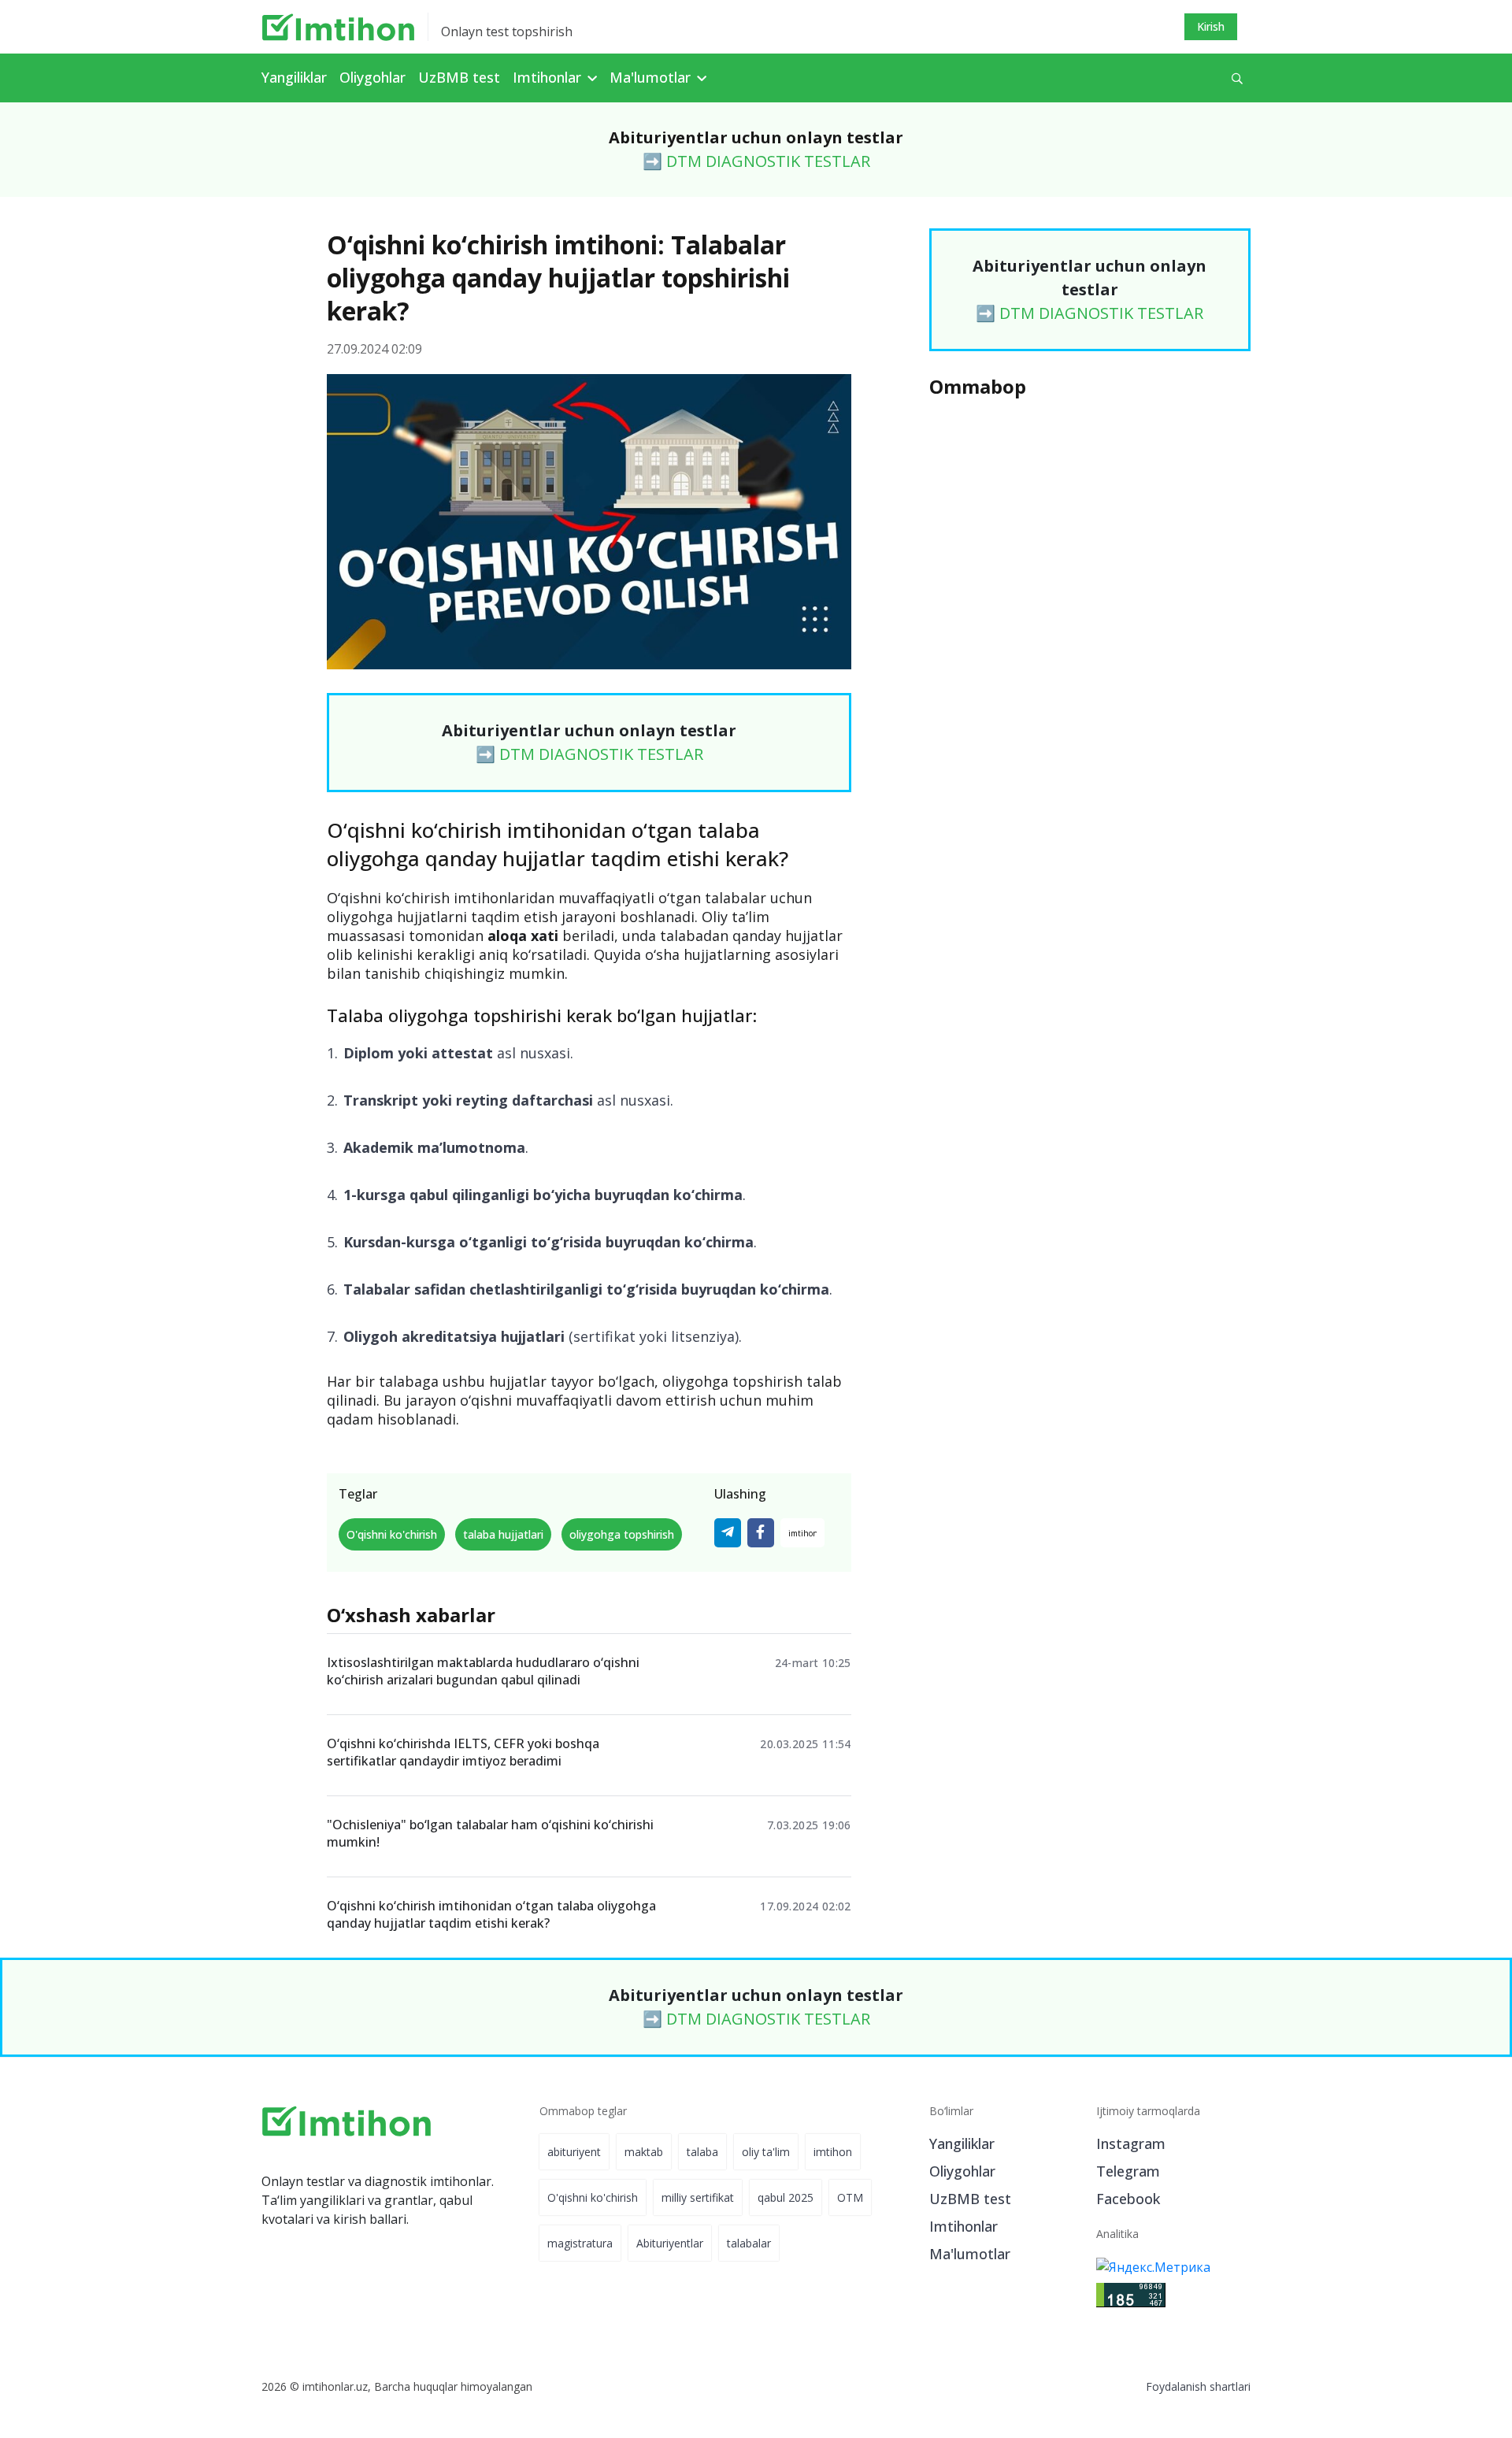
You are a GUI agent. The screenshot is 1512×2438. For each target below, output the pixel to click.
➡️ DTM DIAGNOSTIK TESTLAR (756, 161)
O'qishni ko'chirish (392, 1534)
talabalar (749, 2243)
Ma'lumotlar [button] (652, 77)
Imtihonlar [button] (549, 77)
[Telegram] (728, 1533)
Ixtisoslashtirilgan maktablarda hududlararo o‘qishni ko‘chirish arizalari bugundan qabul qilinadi (483, 1671)
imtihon (833, 2152)
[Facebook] (761, 1533)
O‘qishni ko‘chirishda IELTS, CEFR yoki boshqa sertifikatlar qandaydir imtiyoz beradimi (463, 1752)
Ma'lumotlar (970, 2254)
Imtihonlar (964, 2226)
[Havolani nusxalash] (802, 1533)
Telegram (1128, 2171)
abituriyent (574, 2152)
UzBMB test (459, 77)
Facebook (1128, 2199)
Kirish (1211, 26)
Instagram (1131, 2143)
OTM (850, 2197)
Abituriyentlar (670, 2243)
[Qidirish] (1237, 78)
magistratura (580, 2243)
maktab (644, 2152)
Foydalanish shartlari (1198, 2386)
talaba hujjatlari (503, 1534)
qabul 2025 (786, 2197)
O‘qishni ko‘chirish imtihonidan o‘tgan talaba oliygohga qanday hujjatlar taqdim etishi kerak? (491, 1914)
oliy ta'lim (766, 2152)
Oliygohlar (372, 77)
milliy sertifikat (698, 2197)
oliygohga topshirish (622, 1534)
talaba (702, 2152)
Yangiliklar (294, 77)
